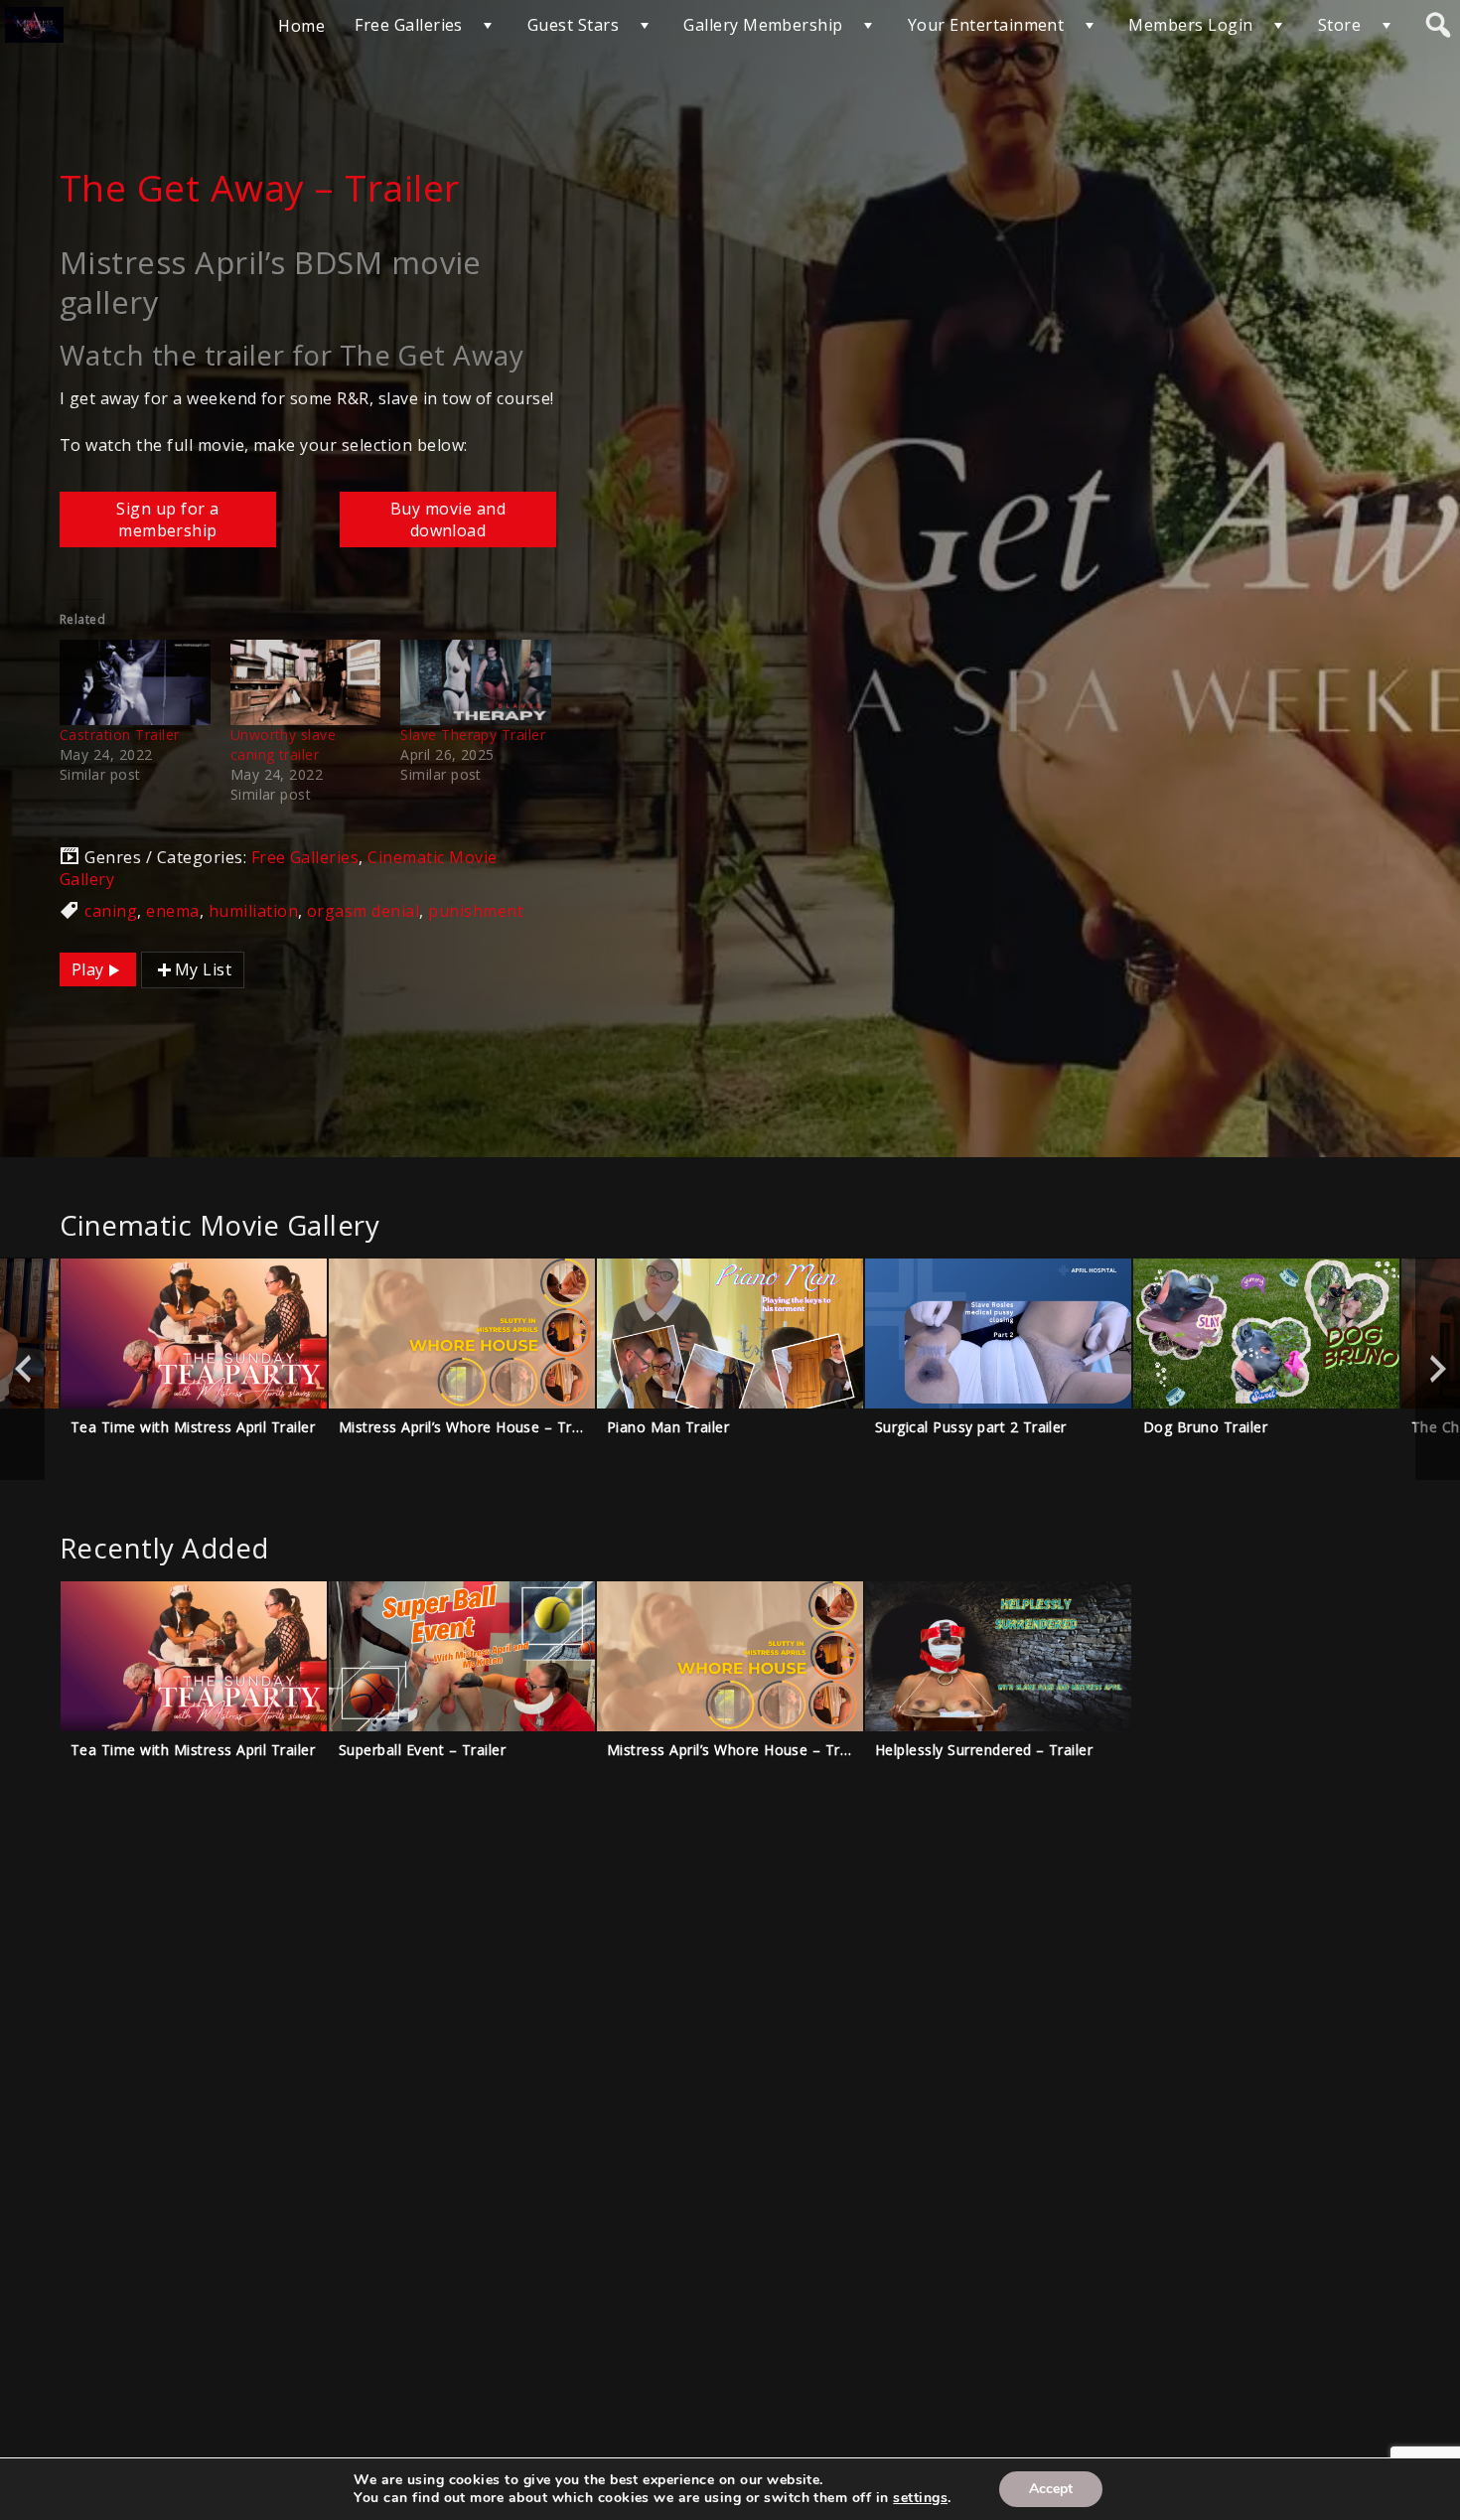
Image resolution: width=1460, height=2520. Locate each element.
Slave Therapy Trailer (473, 735)
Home (301, 26)
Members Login (1190, 25)
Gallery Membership (763, 25)
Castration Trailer (120, 735)
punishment (476, 911)
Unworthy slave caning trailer (284, 744)
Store (1339, 25)
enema (172, 911)
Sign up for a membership (167, 519)
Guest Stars (573, 25)
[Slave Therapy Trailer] (476, 683)
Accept (1051, 2489)
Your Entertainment (986, 25)
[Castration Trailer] (135, 683)
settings (920, 2498)
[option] (194, 1369)
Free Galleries (409, 25)
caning (111, 911)
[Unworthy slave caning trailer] (306, 683)
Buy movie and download (448, 519)
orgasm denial (363, 911)
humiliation (253, 911)
